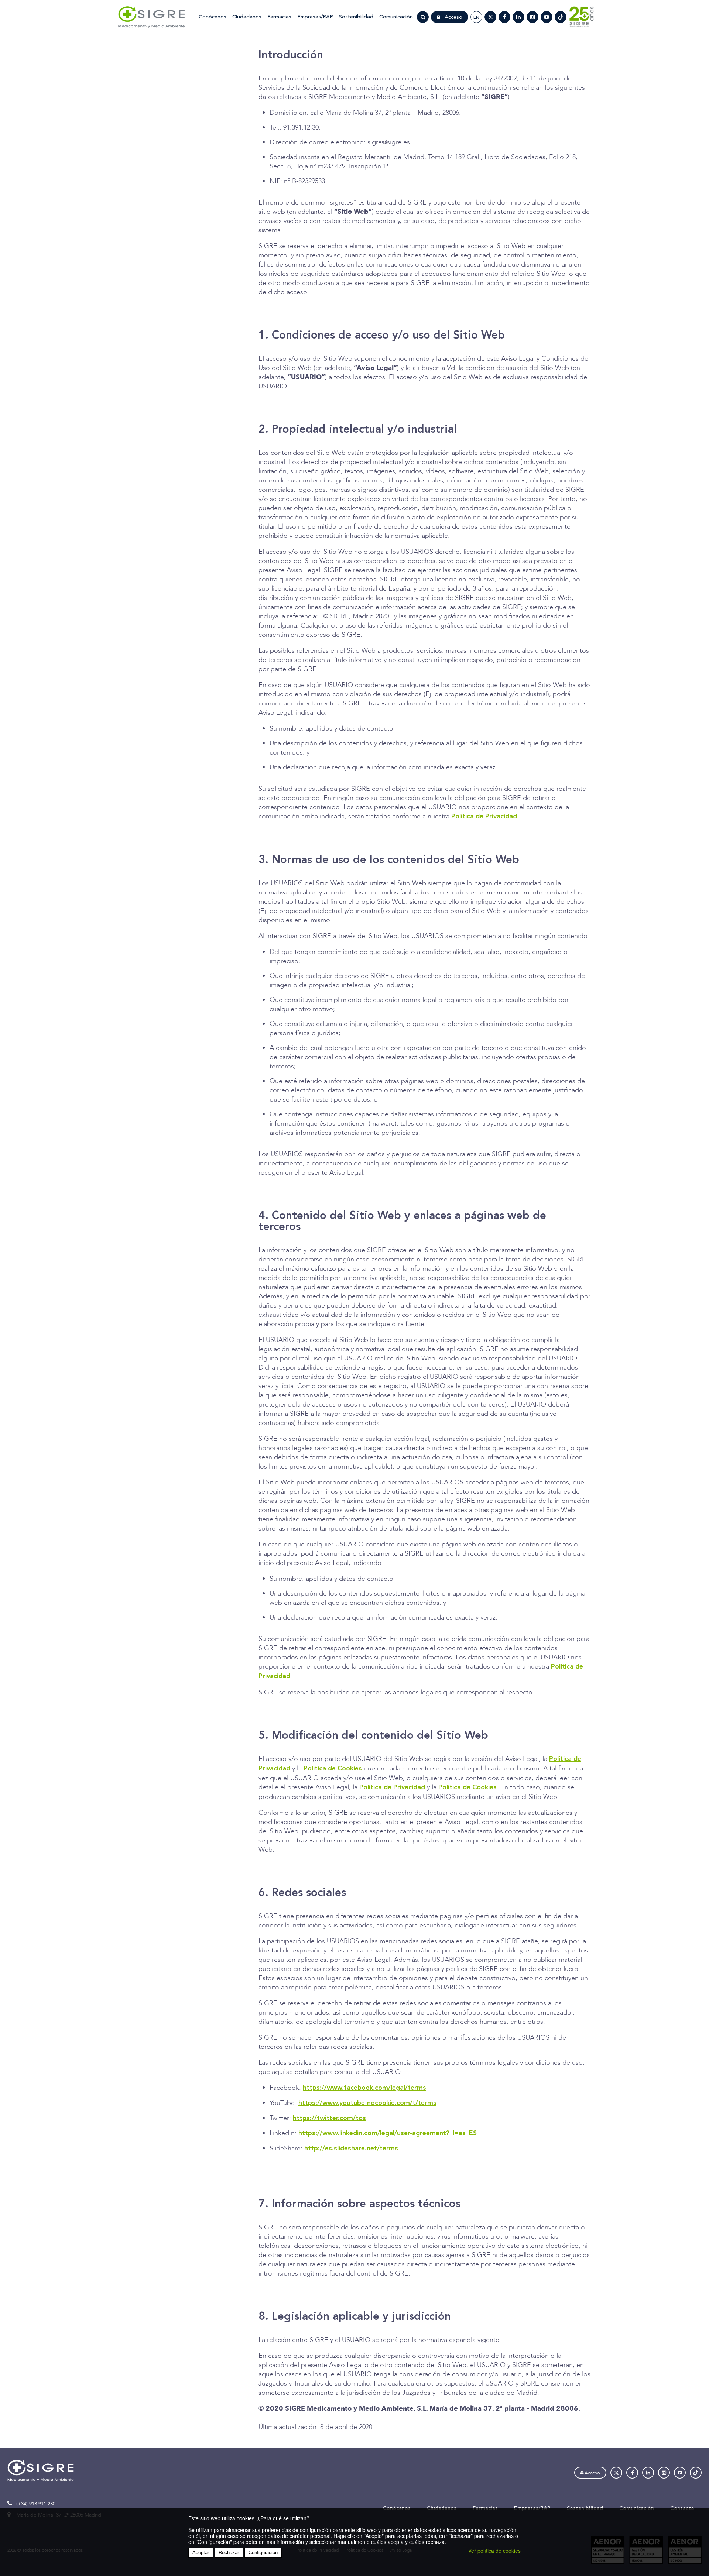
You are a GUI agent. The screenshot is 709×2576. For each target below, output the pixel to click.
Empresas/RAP (315, 17)
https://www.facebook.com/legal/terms (364, 2088)
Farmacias (279, 17)
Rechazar (229, 2553)
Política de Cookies (333, 1769)
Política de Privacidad (484, 817)
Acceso (453, 17)
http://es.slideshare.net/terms (351, 2149)
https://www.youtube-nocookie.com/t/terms (367, 2103)
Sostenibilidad (356, 17)
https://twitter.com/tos (329, 2118)
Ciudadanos (247, 17)
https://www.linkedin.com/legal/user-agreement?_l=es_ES (388, 2133)
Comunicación (396, 17)
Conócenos (213, 17)
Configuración (263, 2553)
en (476, 17)
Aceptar (201, 2553)
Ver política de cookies (494, 2551)
